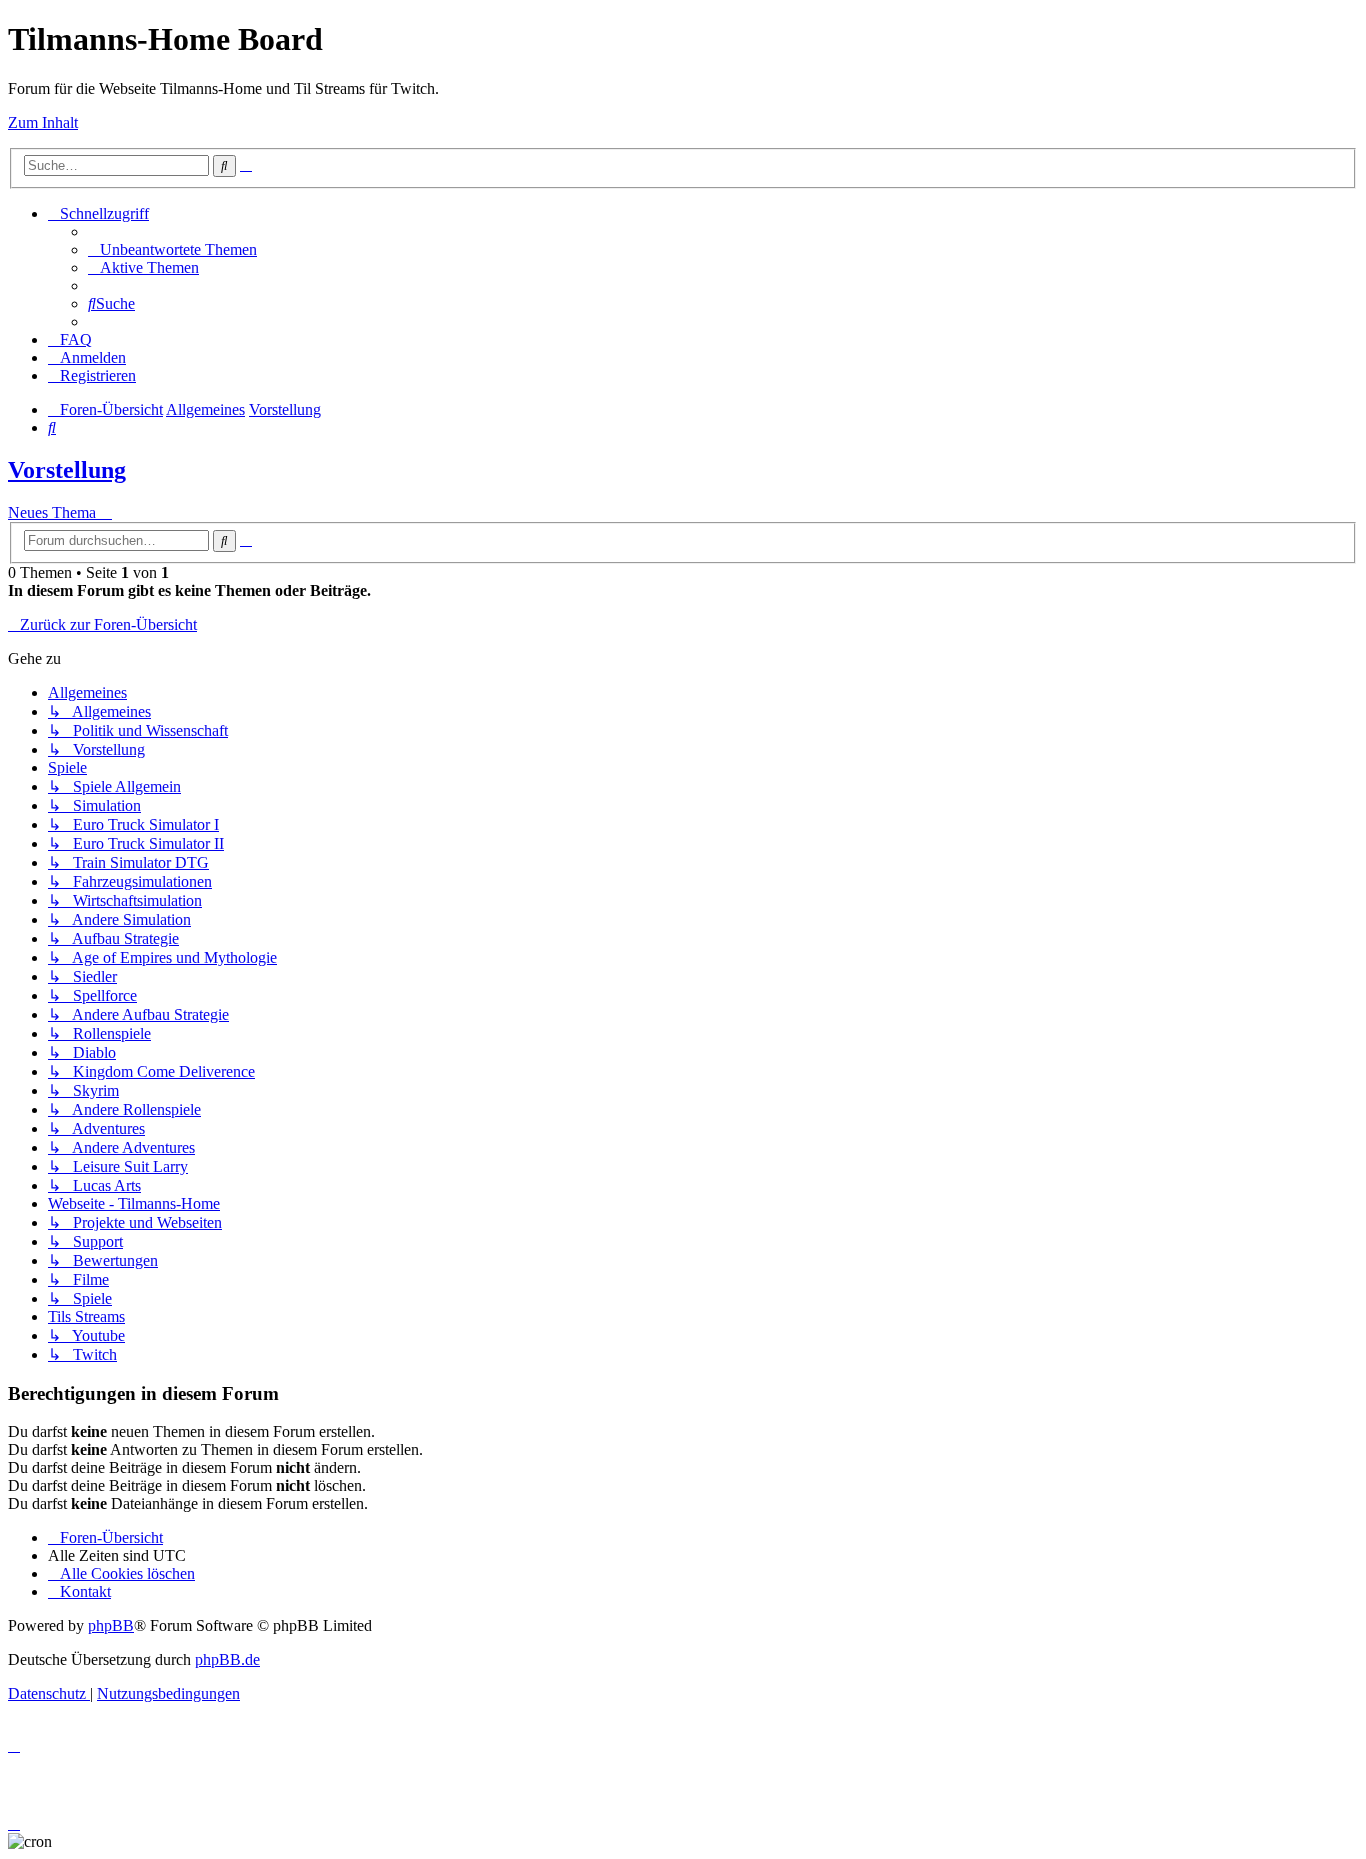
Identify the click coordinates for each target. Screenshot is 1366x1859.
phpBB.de (227, 1659)
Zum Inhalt (43, 122)
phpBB (111, 1625)
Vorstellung (67, 470)
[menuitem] (172, 249)
